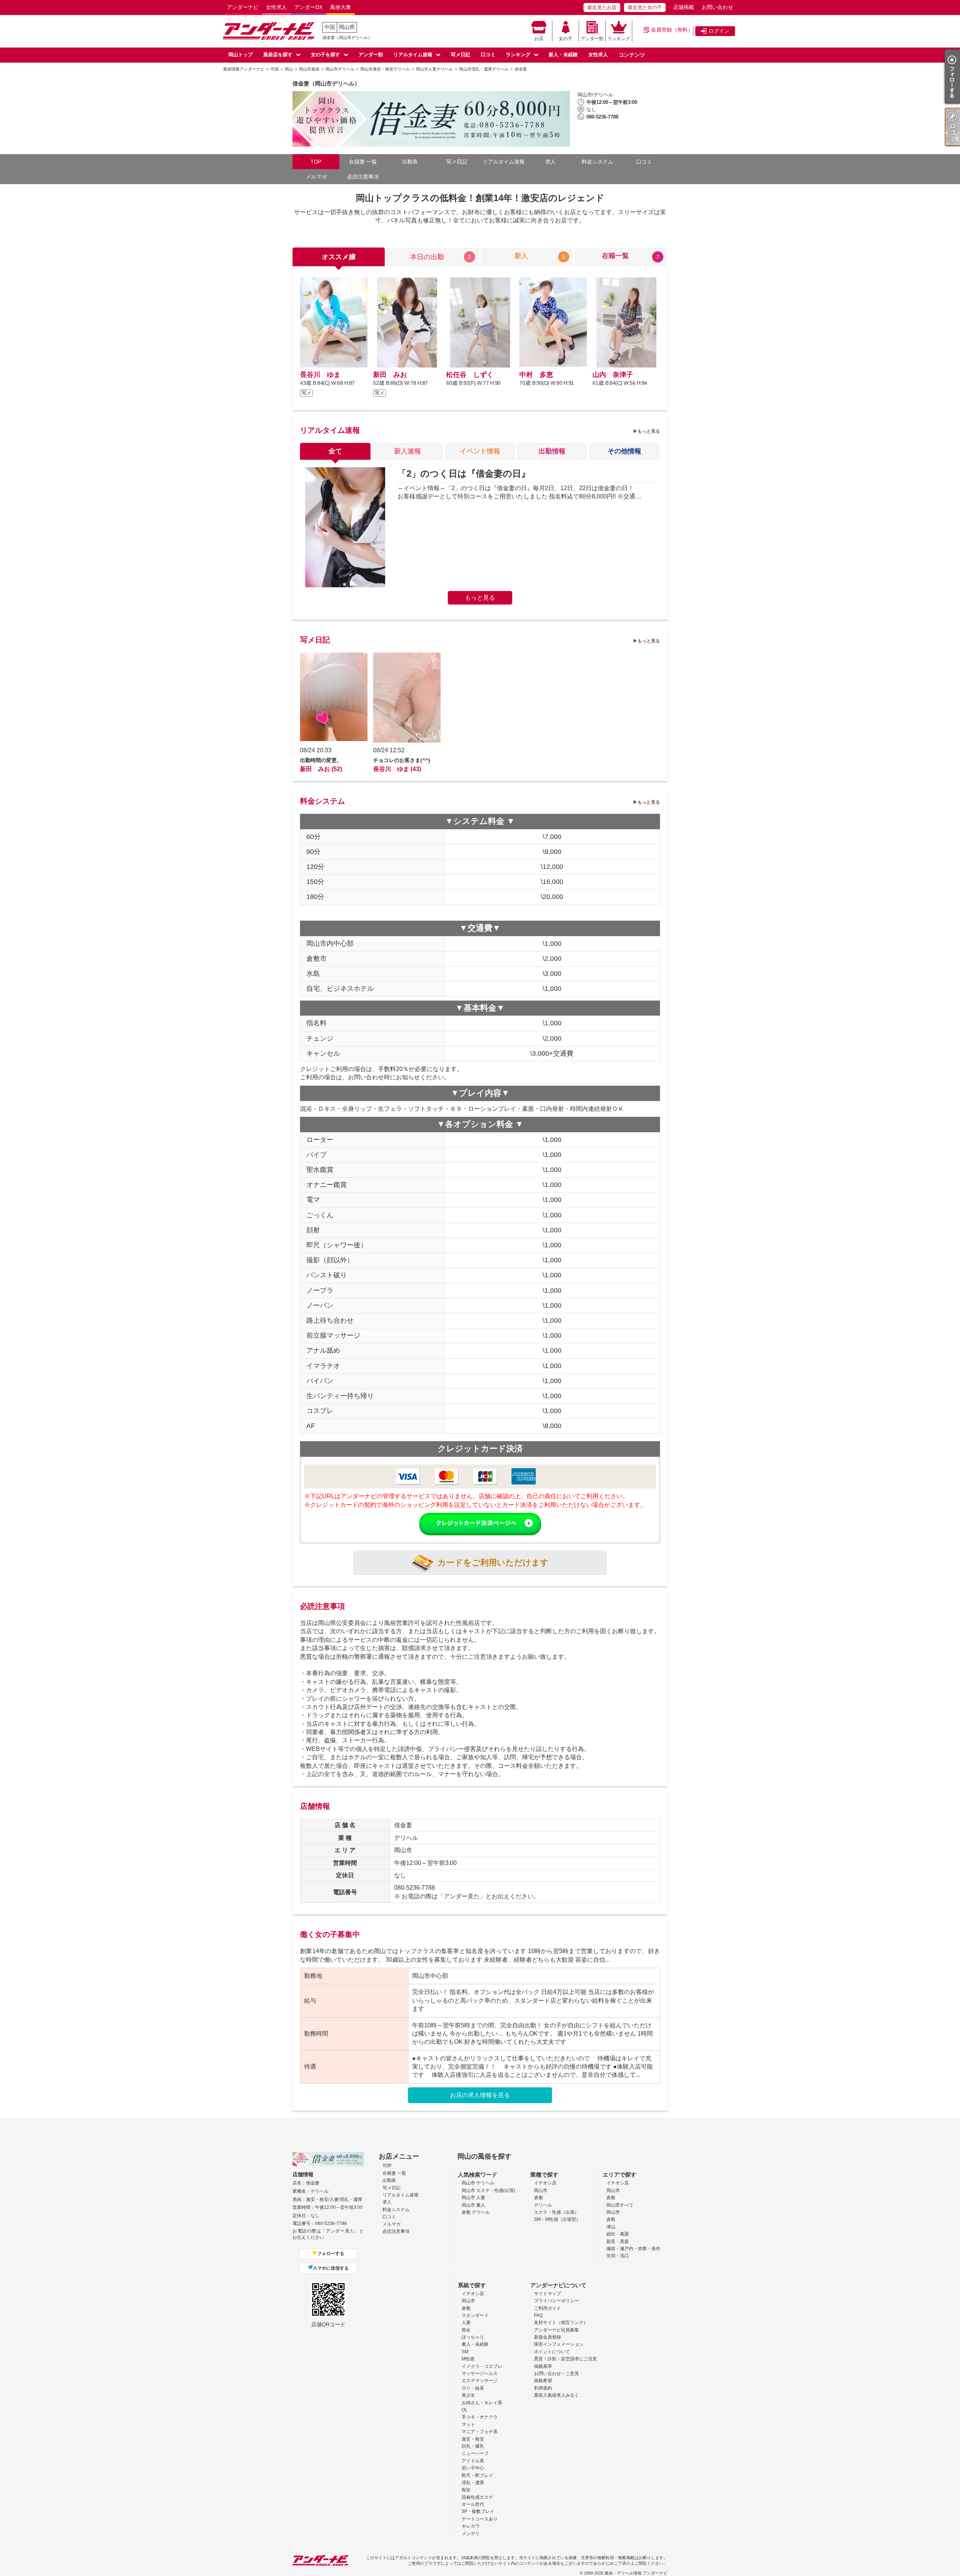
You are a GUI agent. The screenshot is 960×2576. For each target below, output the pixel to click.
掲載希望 (543, 2381)
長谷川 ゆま (320, 375)
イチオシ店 (545, 2183)
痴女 (466, 2490)
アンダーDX (308, 7)
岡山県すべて (620, 2205)
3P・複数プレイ (478, 2511)
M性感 (468, 2359)
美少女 (468, 2395)
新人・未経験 (563, 55)
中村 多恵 (536, 375)
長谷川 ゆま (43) (397, 769)
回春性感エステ (477, 2497)
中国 (330, 27)
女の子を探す (325, 55)
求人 (550, 162)
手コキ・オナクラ (480, 2417)
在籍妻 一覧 (363, 162)
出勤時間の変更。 (321, 760)
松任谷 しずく (470, 375)
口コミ (488, 55)
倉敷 (538, 2198)
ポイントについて (552, 2352)
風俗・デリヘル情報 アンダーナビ (636, 2573)
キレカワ (471, 2526)
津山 (611, 2227)
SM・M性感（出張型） (557, 2219)
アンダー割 (592, 39)
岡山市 (541, 2190)
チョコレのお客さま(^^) (402, 760)
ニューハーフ (475, 2453)
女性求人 (276, 7)
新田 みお (390, 375)
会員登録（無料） (672, 30)
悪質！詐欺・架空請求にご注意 (565, 2359)
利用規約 (543, 2388)
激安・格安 (473, 2439)
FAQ (538, 2315)
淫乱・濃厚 (473, 2483)
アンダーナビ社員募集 (556, 2330)
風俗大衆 (340, 7)
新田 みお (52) (321, 769)
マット (468, 2424)
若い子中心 (473, 2468)
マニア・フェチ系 (480, 2432)
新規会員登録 (547, 2337)
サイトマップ (547, 2294)
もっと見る (649, 431)
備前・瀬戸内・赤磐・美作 (633, 2249)
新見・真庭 (618, 2241)
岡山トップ (241, 55)
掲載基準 (543, 2366)
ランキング (619, 39)
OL (465, 2410)
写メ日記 (460, 55)
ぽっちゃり (473, 2337)
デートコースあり (480, 2519)
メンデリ (471, 2534)
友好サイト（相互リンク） (561, 2322)
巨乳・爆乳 (473, 2446)
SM (465, 2352)
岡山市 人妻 (473, 2198)
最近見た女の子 (645, 7)
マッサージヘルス (480, 2373)
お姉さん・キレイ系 (482, 2403)
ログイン (719, 31)
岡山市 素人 (473, 2205)
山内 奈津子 (613, 375)
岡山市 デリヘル (478, 2183)
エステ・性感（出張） (556, 2212)
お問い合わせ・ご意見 (556, 2373)
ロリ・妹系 (473, 2388)
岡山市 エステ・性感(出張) (488, 2190)
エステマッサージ (480, 2381)
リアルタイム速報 (413, 55)
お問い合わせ (717, 7)
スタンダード (475, 2315)
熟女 (466, 2330)
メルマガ (316, 177)
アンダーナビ (243, 7)
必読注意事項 (363, 177)
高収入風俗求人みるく (556, 2395)
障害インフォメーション (559, 2344)
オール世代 (473, 2504)
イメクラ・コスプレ (482, 2366)
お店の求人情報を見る (480, 2095)
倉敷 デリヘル (476, 2212)
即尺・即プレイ (477, 2475)
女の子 (565, 39)
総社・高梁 (618, 2234)
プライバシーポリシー (556, 2301)
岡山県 (347, 27)
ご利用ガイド (547, 2308)
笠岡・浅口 (618, 2256)
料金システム (597, 162)
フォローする (331, 2253)
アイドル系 (473, 2461)
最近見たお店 (602, 7)
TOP (316, 162)
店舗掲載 (684, 7)
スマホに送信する (331, 2268)
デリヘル (543, 2205)
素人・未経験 (475, 2344)
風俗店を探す (278, 55)
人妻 (466, 2322)
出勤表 (410, 162)
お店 (539, 39)
